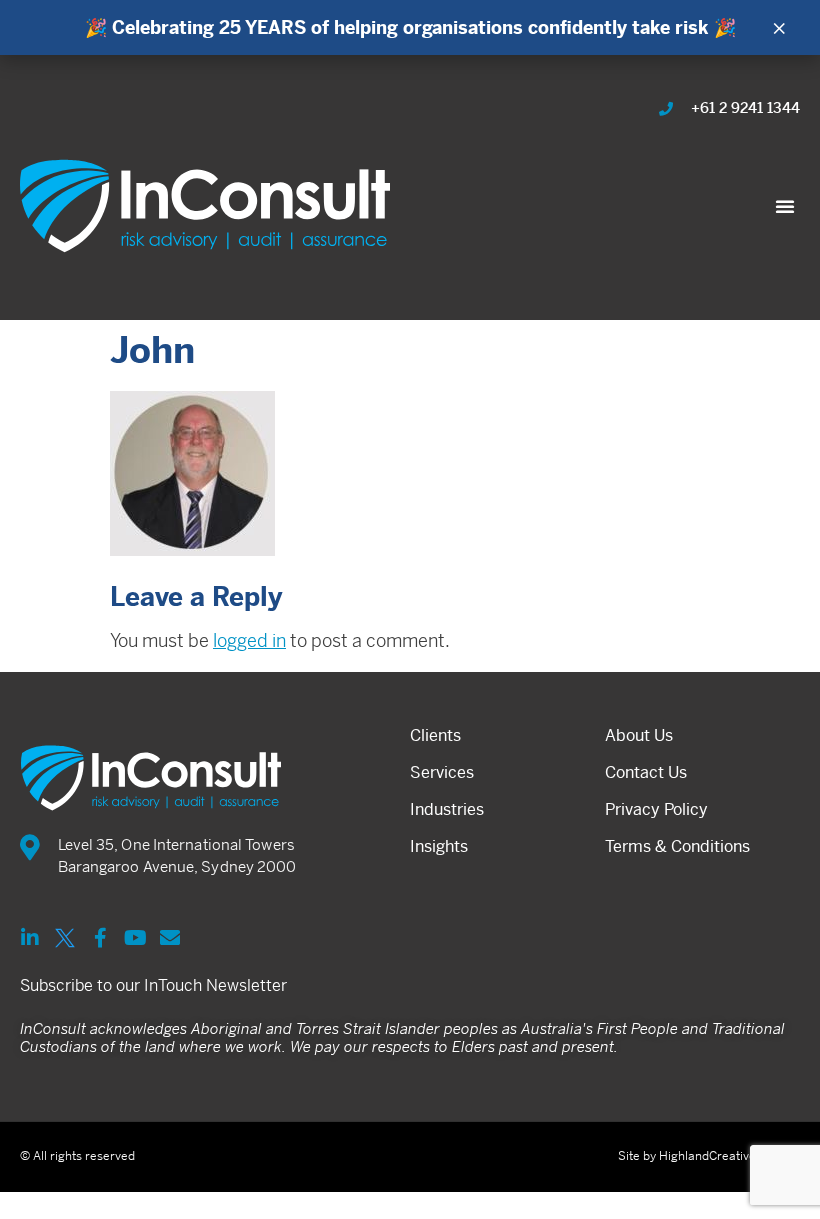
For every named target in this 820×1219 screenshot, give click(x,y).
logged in (249, 640)
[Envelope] (170, 938)
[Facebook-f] (100, 938)
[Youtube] (135, 938)
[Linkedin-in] (30, 938)
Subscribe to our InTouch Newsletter (153, 985)
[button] (785, 206)
